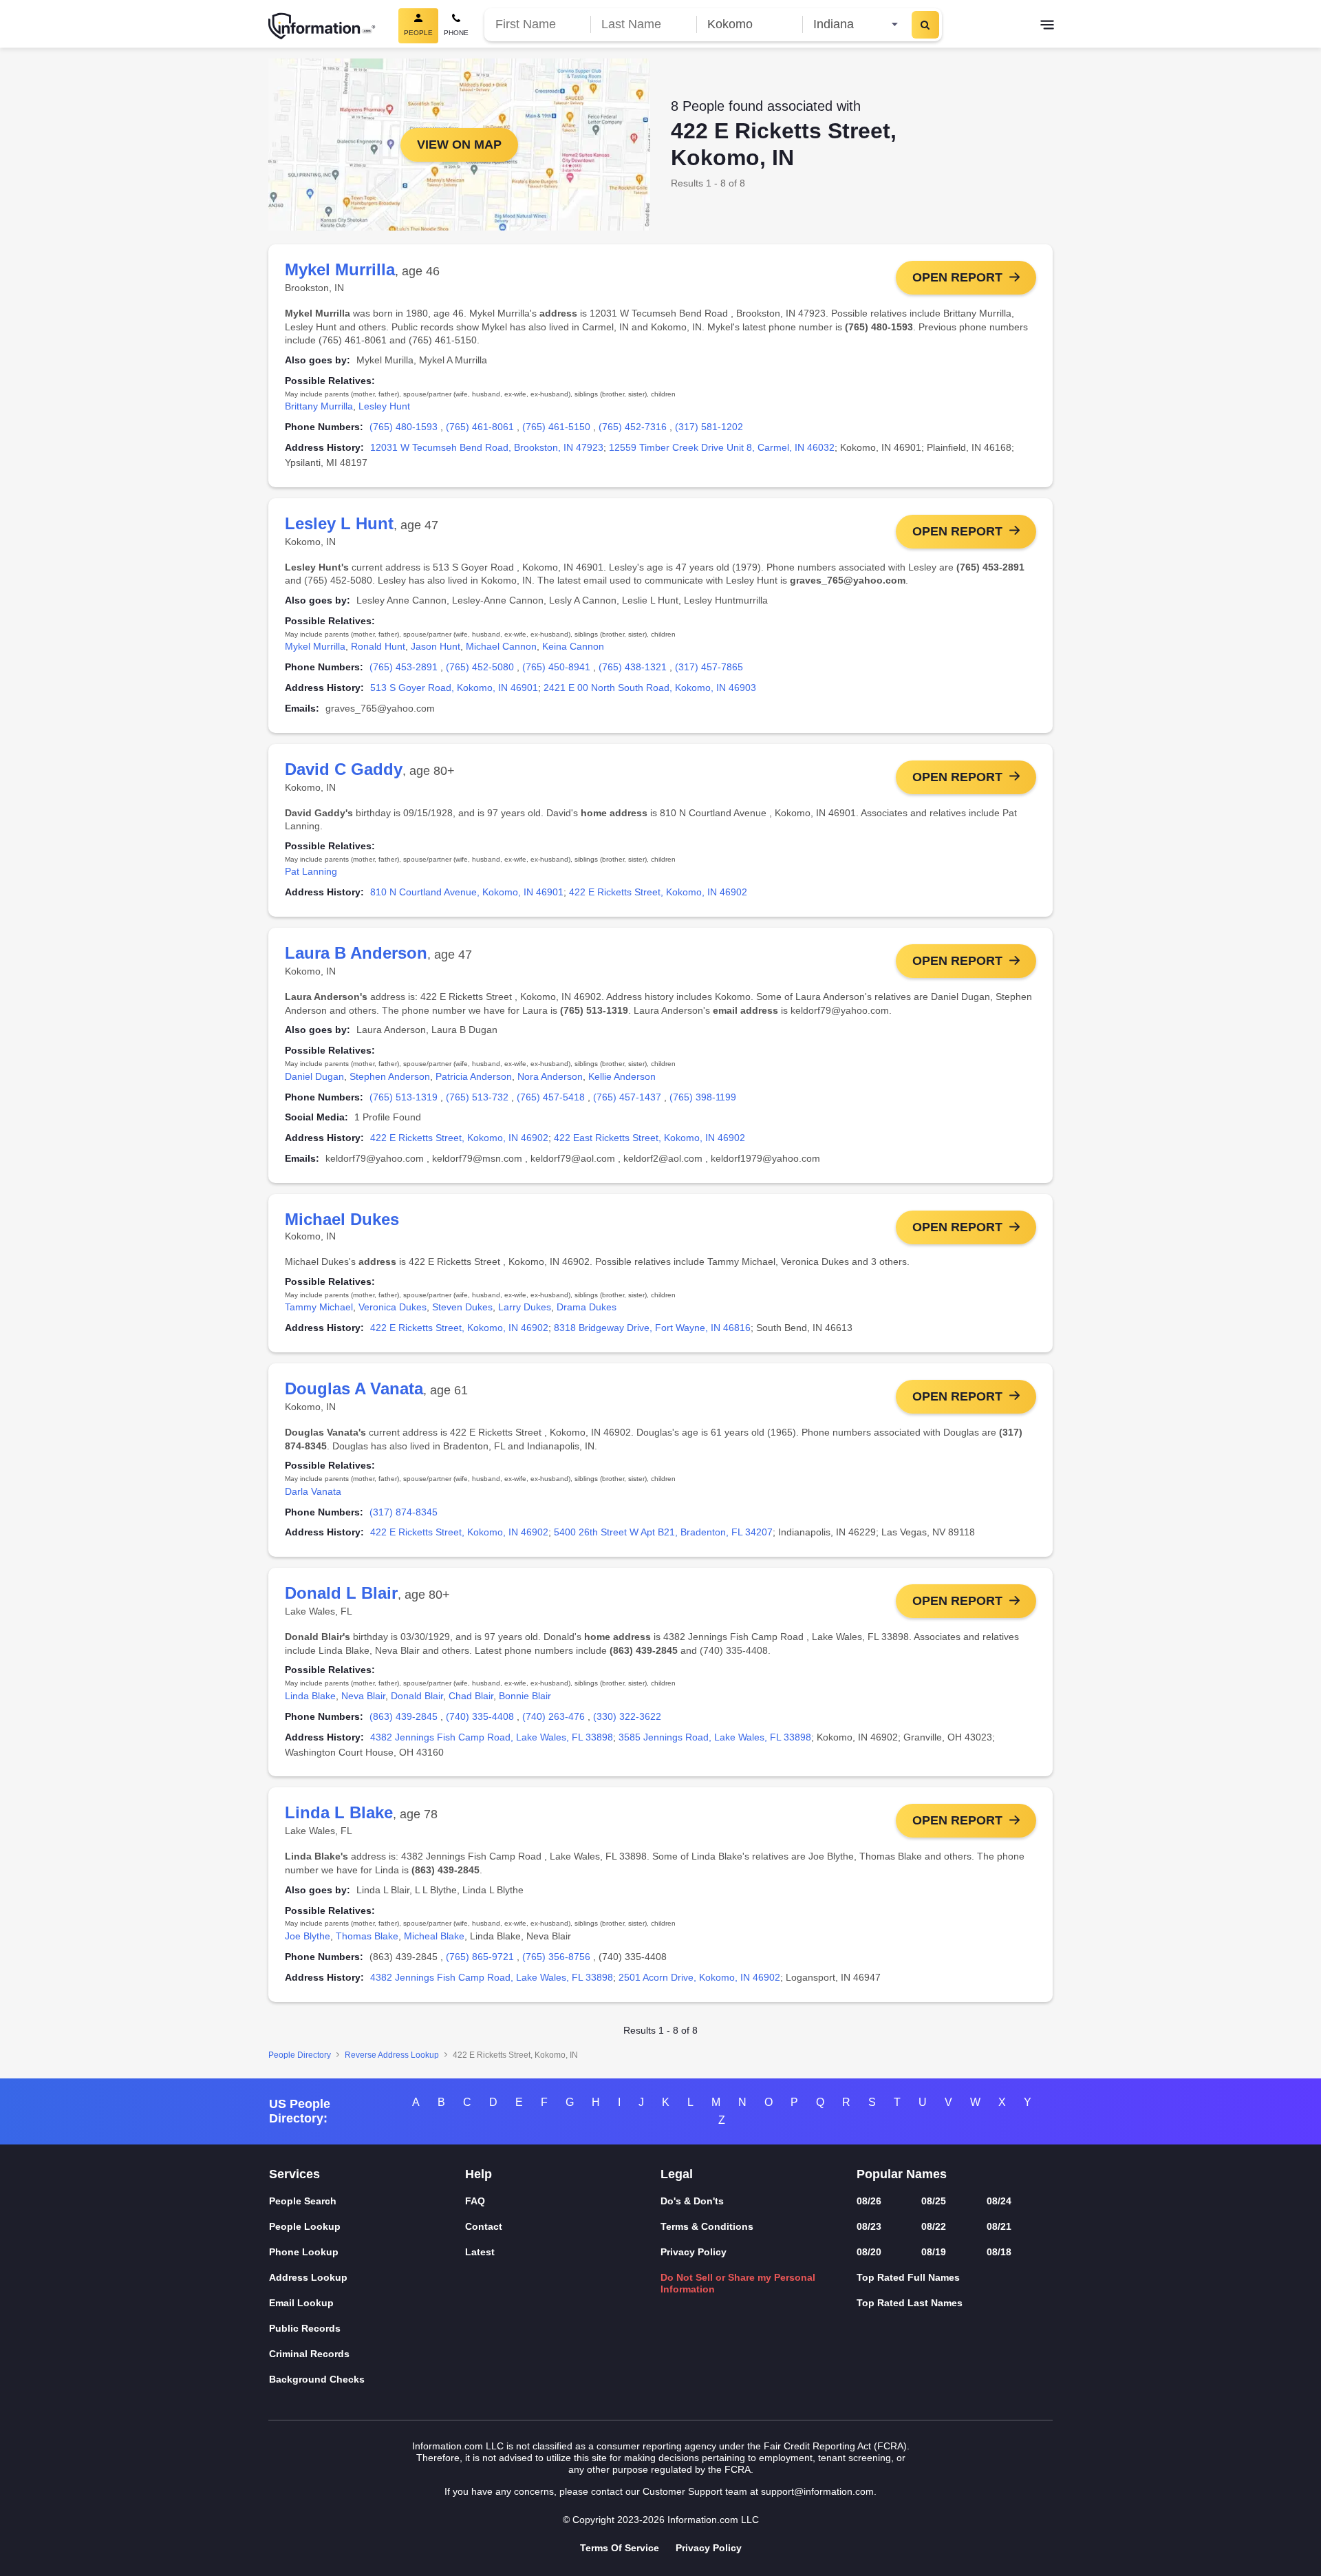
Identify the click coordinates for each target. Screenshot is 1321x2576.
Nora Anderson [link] (550, 1076)
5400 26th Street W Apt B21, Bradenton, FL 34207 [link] (663, 1532)
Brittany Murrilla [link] (319, 406)
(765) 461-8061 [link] (480, 427)
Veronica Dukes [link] (393, 1307)
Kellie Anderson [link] (622, 1076)
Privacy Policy (694, 2252)
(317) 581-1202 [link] (709, 427)
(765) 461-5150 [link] (556, 427)
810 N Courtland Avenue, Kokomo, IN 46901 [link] (467, 892)
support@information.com (817, 2491)
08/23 (869, 2226)
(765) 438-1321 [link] (633, 667)
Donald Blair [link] (417, 1696)
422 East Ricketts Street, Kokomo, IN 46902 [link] (649, 1138)
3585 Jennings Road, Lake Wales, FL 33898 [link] (715, 1737)
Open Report (957, 277)
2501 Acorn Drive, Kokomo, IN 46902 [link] (699, 1977)
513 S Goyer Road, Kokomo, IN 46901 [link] (454, 688)
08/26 (869, 2201)
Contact (484, 2226)
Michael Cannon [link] (501, 646)
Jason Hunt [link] (436, 646)
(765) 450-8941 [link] (556, 667)
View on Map (459, 145)
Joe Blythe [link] (308, 1936)
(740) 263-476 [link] (554, 1716)
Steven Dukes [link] (462, 1307)
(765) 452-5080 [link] (480, 667)
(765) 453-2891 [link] (404, 667)
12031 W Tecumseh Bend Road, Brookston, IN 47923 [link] (487, 447)
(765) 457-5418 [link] (551, 1097)
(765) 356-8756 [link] (556, 1957)
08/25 (934, 2201)
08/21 (999, 2226)
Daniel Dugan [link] (314, 1076)
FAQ (475, 2201)
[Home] (322, 26)
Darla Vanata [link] (313, 1491)
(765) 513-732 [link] (477, 1097)
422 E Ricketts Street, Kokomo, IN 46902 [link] (658, 892)
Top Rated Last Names (910, 2303)
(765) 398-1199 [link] (703, 1097)
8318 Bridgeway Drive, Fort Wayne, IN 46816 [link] (652, 1328)
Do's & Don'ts (692, 2201)
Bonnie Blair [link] (525, 1696)
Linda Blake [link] (310, 1696)
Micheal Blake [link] (434, 1936)
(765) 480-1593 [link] (404, 427)
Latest (480, 2252)
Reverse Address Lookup (392, 2055)
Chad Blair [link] (471, 1696)
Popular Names (902, 2174)
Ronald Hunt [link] (378, 646)
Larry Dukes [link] (525, 1307)
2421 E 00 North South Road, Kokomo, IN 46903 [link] (650, 688)
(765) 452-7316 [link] (633, 427)
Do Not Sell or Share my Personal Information (738, 2283)
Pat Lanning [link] (311, 871)
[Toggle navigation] (1047, 26)
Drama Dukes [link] (587, 1307)
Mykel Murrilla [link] (315, 646)
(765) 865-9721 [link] (480, 1957)
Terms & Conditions (707, 2226)
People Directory (300, 2055)
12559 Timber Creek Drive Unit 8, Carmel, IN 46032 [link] (722, 447)
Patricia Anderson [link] (474, 1076)
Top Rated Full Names (908, 2277)
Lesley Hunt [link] (384, 406)
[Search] (925, 25)
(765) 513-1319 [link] (404, 1097)
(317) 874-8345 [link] (404, 1512)
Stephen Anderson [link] (390, 1076)
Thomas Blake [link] (367, 1936)
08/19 (934, 2252)
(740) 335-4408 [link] (480, 1716)
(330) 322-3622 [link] (627, 1716)
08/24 (999, 2201)
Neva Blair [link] (363, 1696)
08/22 (934, 2226)
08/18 (999, 2252)
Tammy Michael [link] (319, 1307)
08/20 (869, 2252)
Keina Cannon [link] (573, 646)
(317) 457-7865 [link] (709, 667)
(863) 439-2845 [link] (404, 1716)
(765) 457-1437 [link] (627, 1097)
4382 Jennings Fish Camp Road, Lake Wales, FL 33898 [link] (492, 1737)
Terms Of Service (620, 2548)
